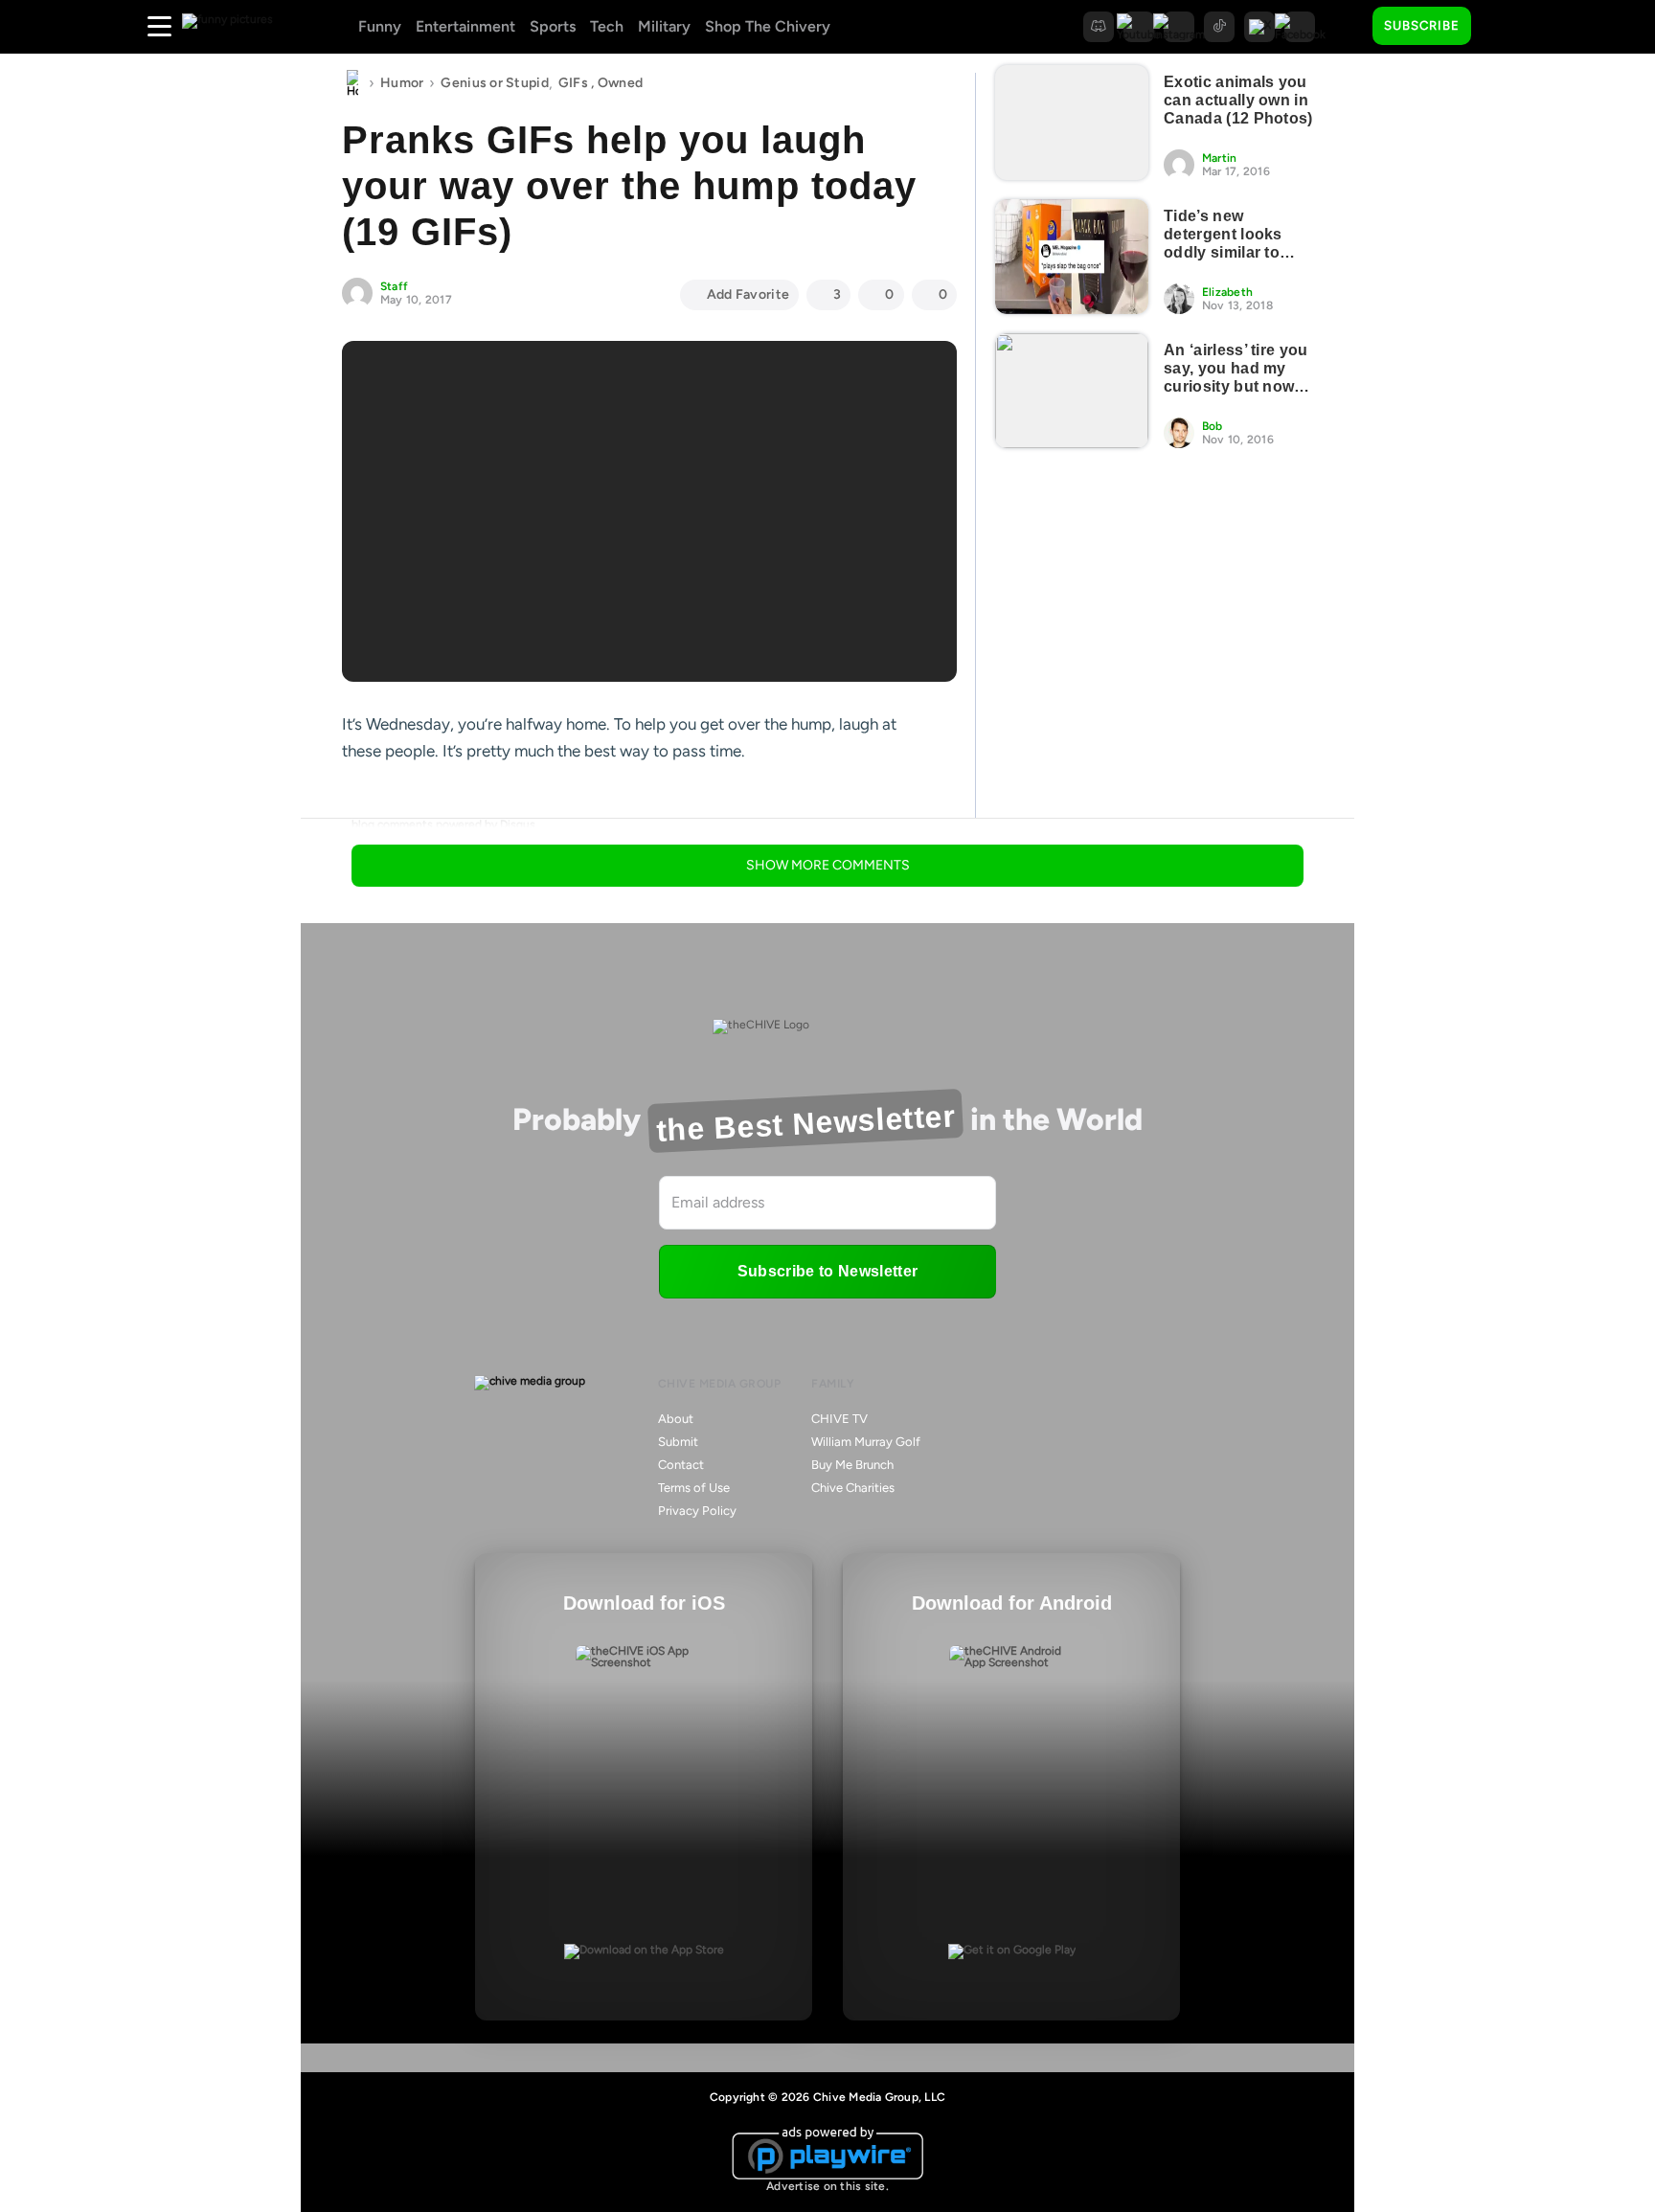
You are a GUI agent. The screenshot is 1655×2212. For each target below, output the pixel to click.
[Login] (1503, 27)
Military (664, 26)
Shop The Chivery (768, 26)
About (676, 1419)
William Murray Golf (866, 1442)
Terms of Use (694, 1488)
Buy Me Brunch (852, 1465)
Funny (380, 26)
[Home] (352, 83)
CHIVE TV (839, 1419)
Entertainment (465, 26)
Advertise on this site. (827, 2186)
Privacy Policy (697, 1511)
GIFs (573, 83)
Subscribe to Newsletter (827, 1271)
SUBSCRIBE (1422, 25)
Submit (678, 1442)
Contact (681, 1465)
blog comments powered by (443, 824)
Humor (402, 83)
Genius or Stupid (494, 83)
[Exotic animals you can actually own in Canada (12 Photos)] (1072, 123)
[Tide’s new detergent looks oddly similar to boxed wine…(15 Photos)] (1072, 257)
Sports (553, 26)
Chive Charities (853, 1488)
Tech (607, 26)
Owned (620, 83)
